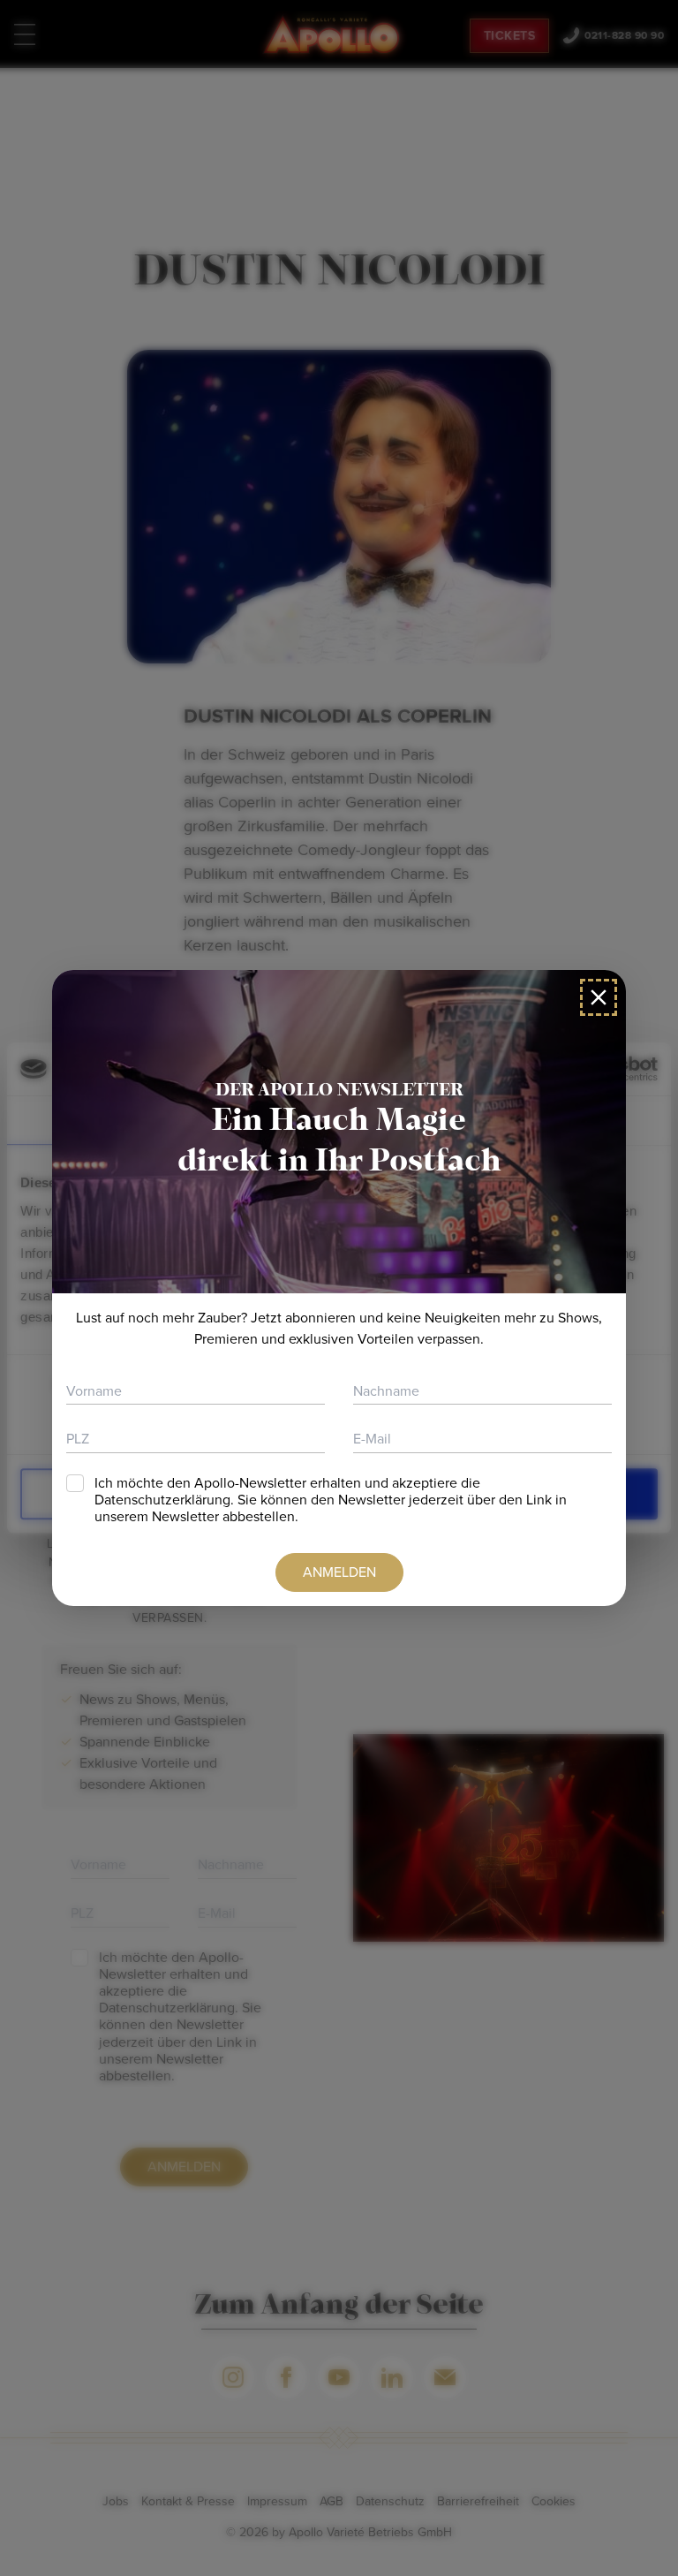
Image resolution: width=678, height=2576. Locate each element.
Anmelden (339, 1572)
